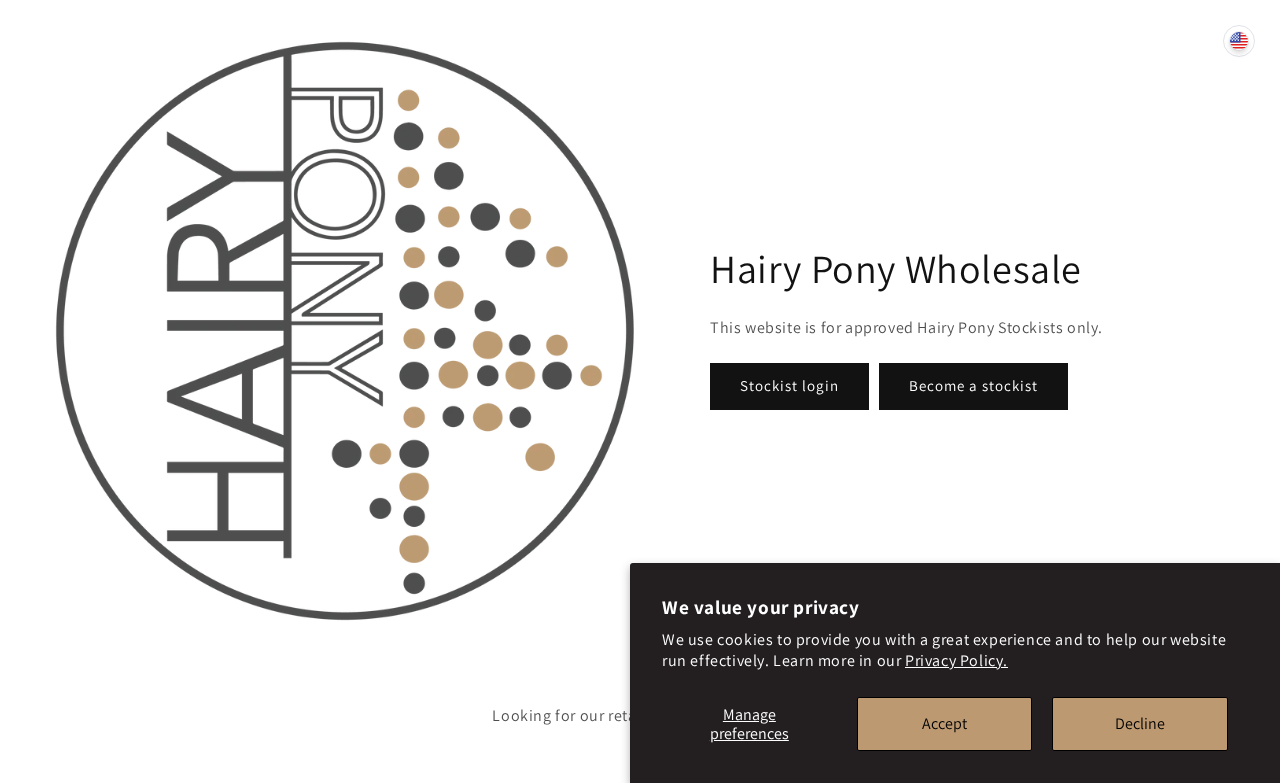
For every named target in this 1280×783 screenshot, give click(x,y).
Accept (944, 723)
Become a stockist (973, 385)
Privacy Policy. (956, 660)
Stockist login (789, 385)
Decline (1140, 723)
